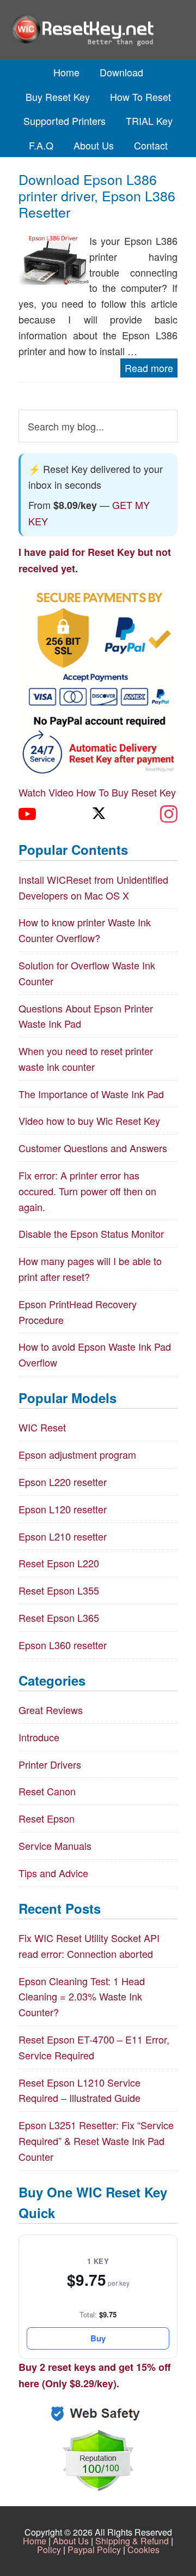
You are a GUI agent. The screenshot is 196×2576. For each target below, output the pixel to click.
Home (35, 2541)
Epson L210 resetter (63, 1536)
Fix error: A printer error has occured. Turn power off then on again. (87, 1191)
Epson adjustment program (77, 1454)
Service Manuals (55, 1846)
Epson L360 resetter (63, 1645)
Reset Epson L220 (59, 1563)
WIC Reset (42, 1427)
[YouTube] (27, 814)
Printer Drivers (50, 1764)
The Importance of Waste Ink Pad (91, 1094)
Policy (49, 2550)
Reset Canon (47, 1791)
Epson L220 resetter (63, 1482)
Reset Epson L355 (59, 1590)
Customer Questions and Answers (93, 1148)
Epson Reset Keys (98, 30)
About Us (71, 2541)
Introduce (39, 1737)
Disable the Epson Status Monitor (91, 1233)
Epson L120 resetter (63, 1509)
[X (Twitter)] (98, 814)
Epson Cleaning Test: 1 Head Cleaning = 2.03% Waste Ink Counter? (82, 1997)
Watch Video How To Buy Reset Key (97, 792)
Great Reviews (51, 1710)
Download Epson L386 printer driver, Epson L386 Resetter (97, 195)
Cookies (143, 2550)
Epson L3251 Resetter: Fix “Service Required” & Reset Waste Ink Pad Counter (96, 2141)
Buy (98, 2338)
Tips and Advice (53, 1873)
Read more (149, 368)
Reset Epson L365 (59, 1618)
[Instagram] (169, 814)
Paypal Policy (94, 2550)
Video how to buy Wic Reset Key (89, 1121)
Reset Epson (47, 1818)
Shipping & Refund (132, 2541)
